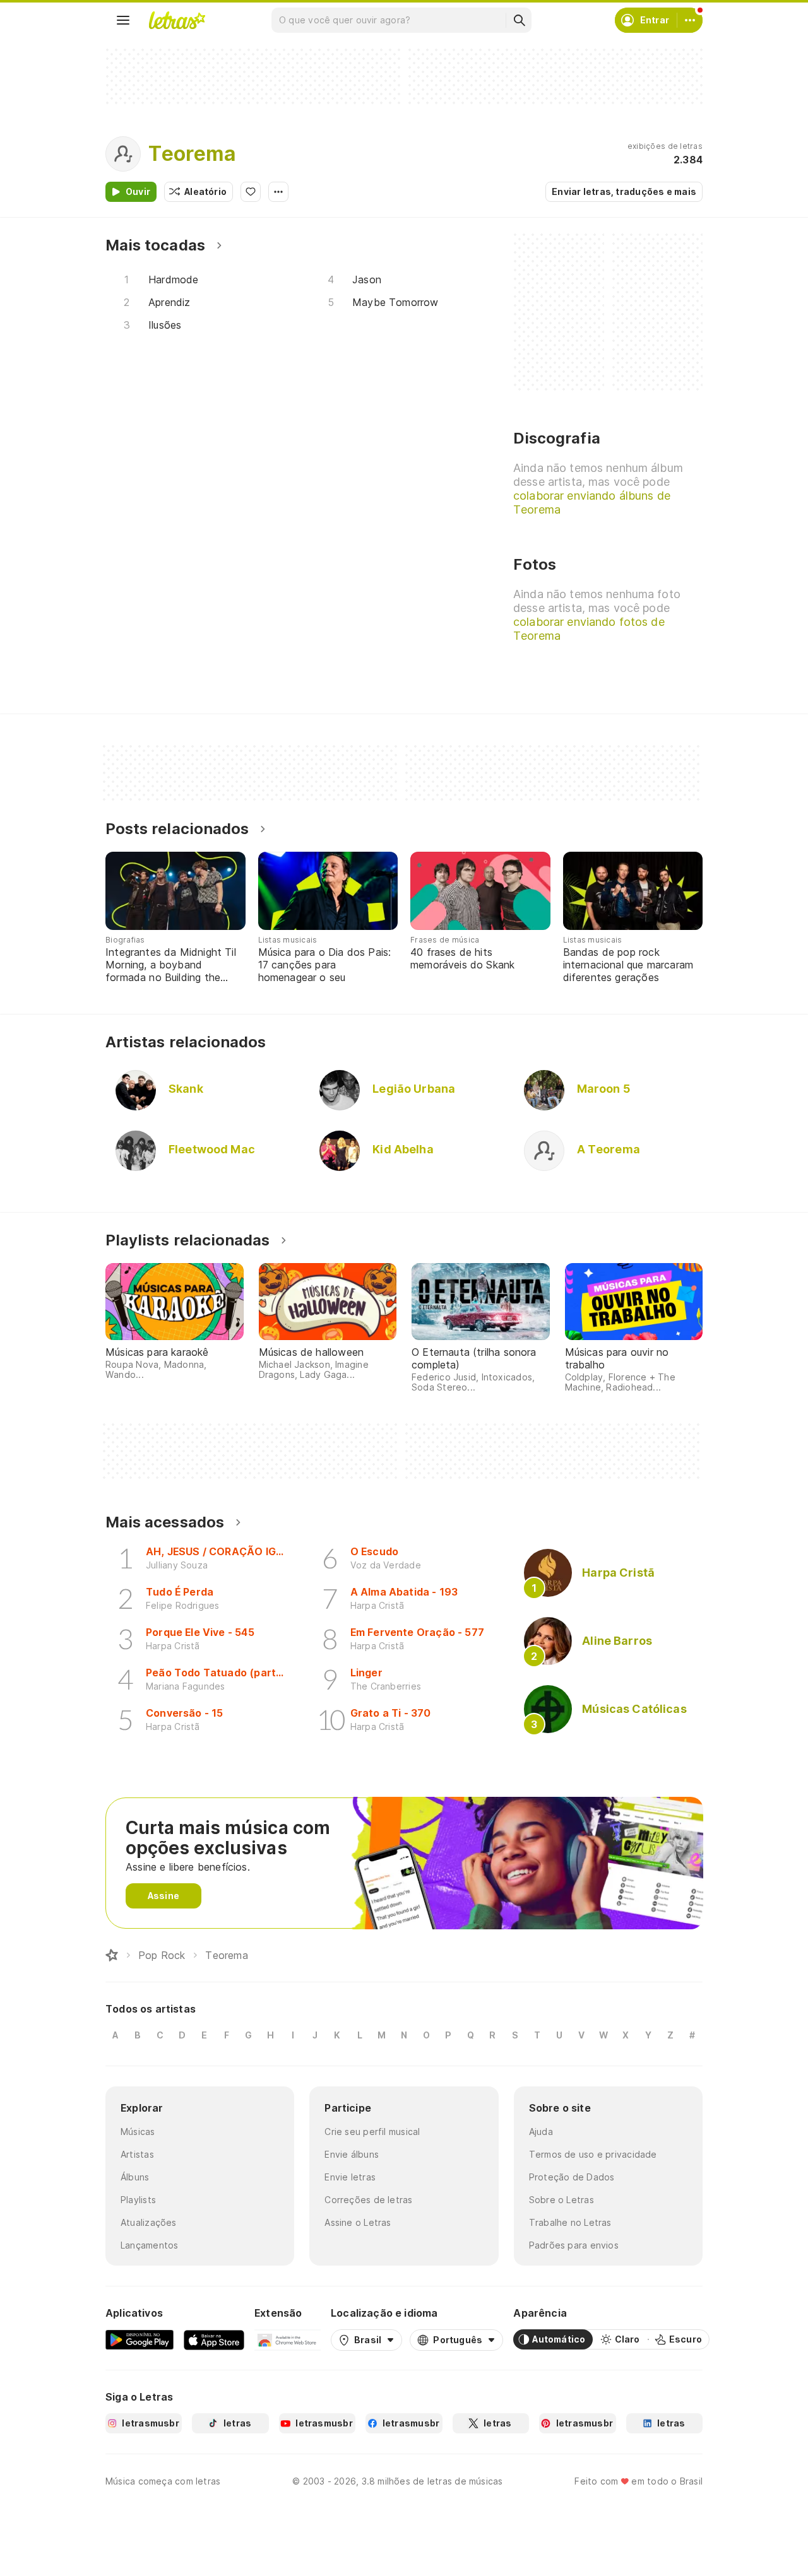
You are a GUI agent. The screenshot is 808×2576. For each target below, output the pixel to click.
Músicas (138, 2132)
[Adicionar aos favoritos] (251, 192)
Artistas (137, 2154)
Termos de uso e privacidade (593, 2154)
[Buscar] (519, 20)
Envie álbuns (352, 2154)
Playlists (138, 2200)
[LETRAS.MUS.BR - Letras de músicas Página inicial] (177, 20)
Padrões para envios (574, 2245)
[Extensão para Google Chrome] (288, 2339)
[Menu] (123, 20)
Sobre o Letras (561, 2200)
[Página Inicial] (112, 1955)
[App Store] (214, 2339)
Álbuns (135, 2177)
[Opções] (278, 192)
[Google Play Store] (140, 2339)
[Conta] (690, 20)
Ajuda (541, 2132)
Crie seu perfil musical (372, 2132)
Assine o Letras (358, 2222)
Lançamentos (149, 2245)
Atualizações (149, 2222)
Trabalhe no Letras (570, 2222)
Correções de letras (368, 2200)
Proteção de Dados (572, 2177)
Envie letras (350, 2177)
